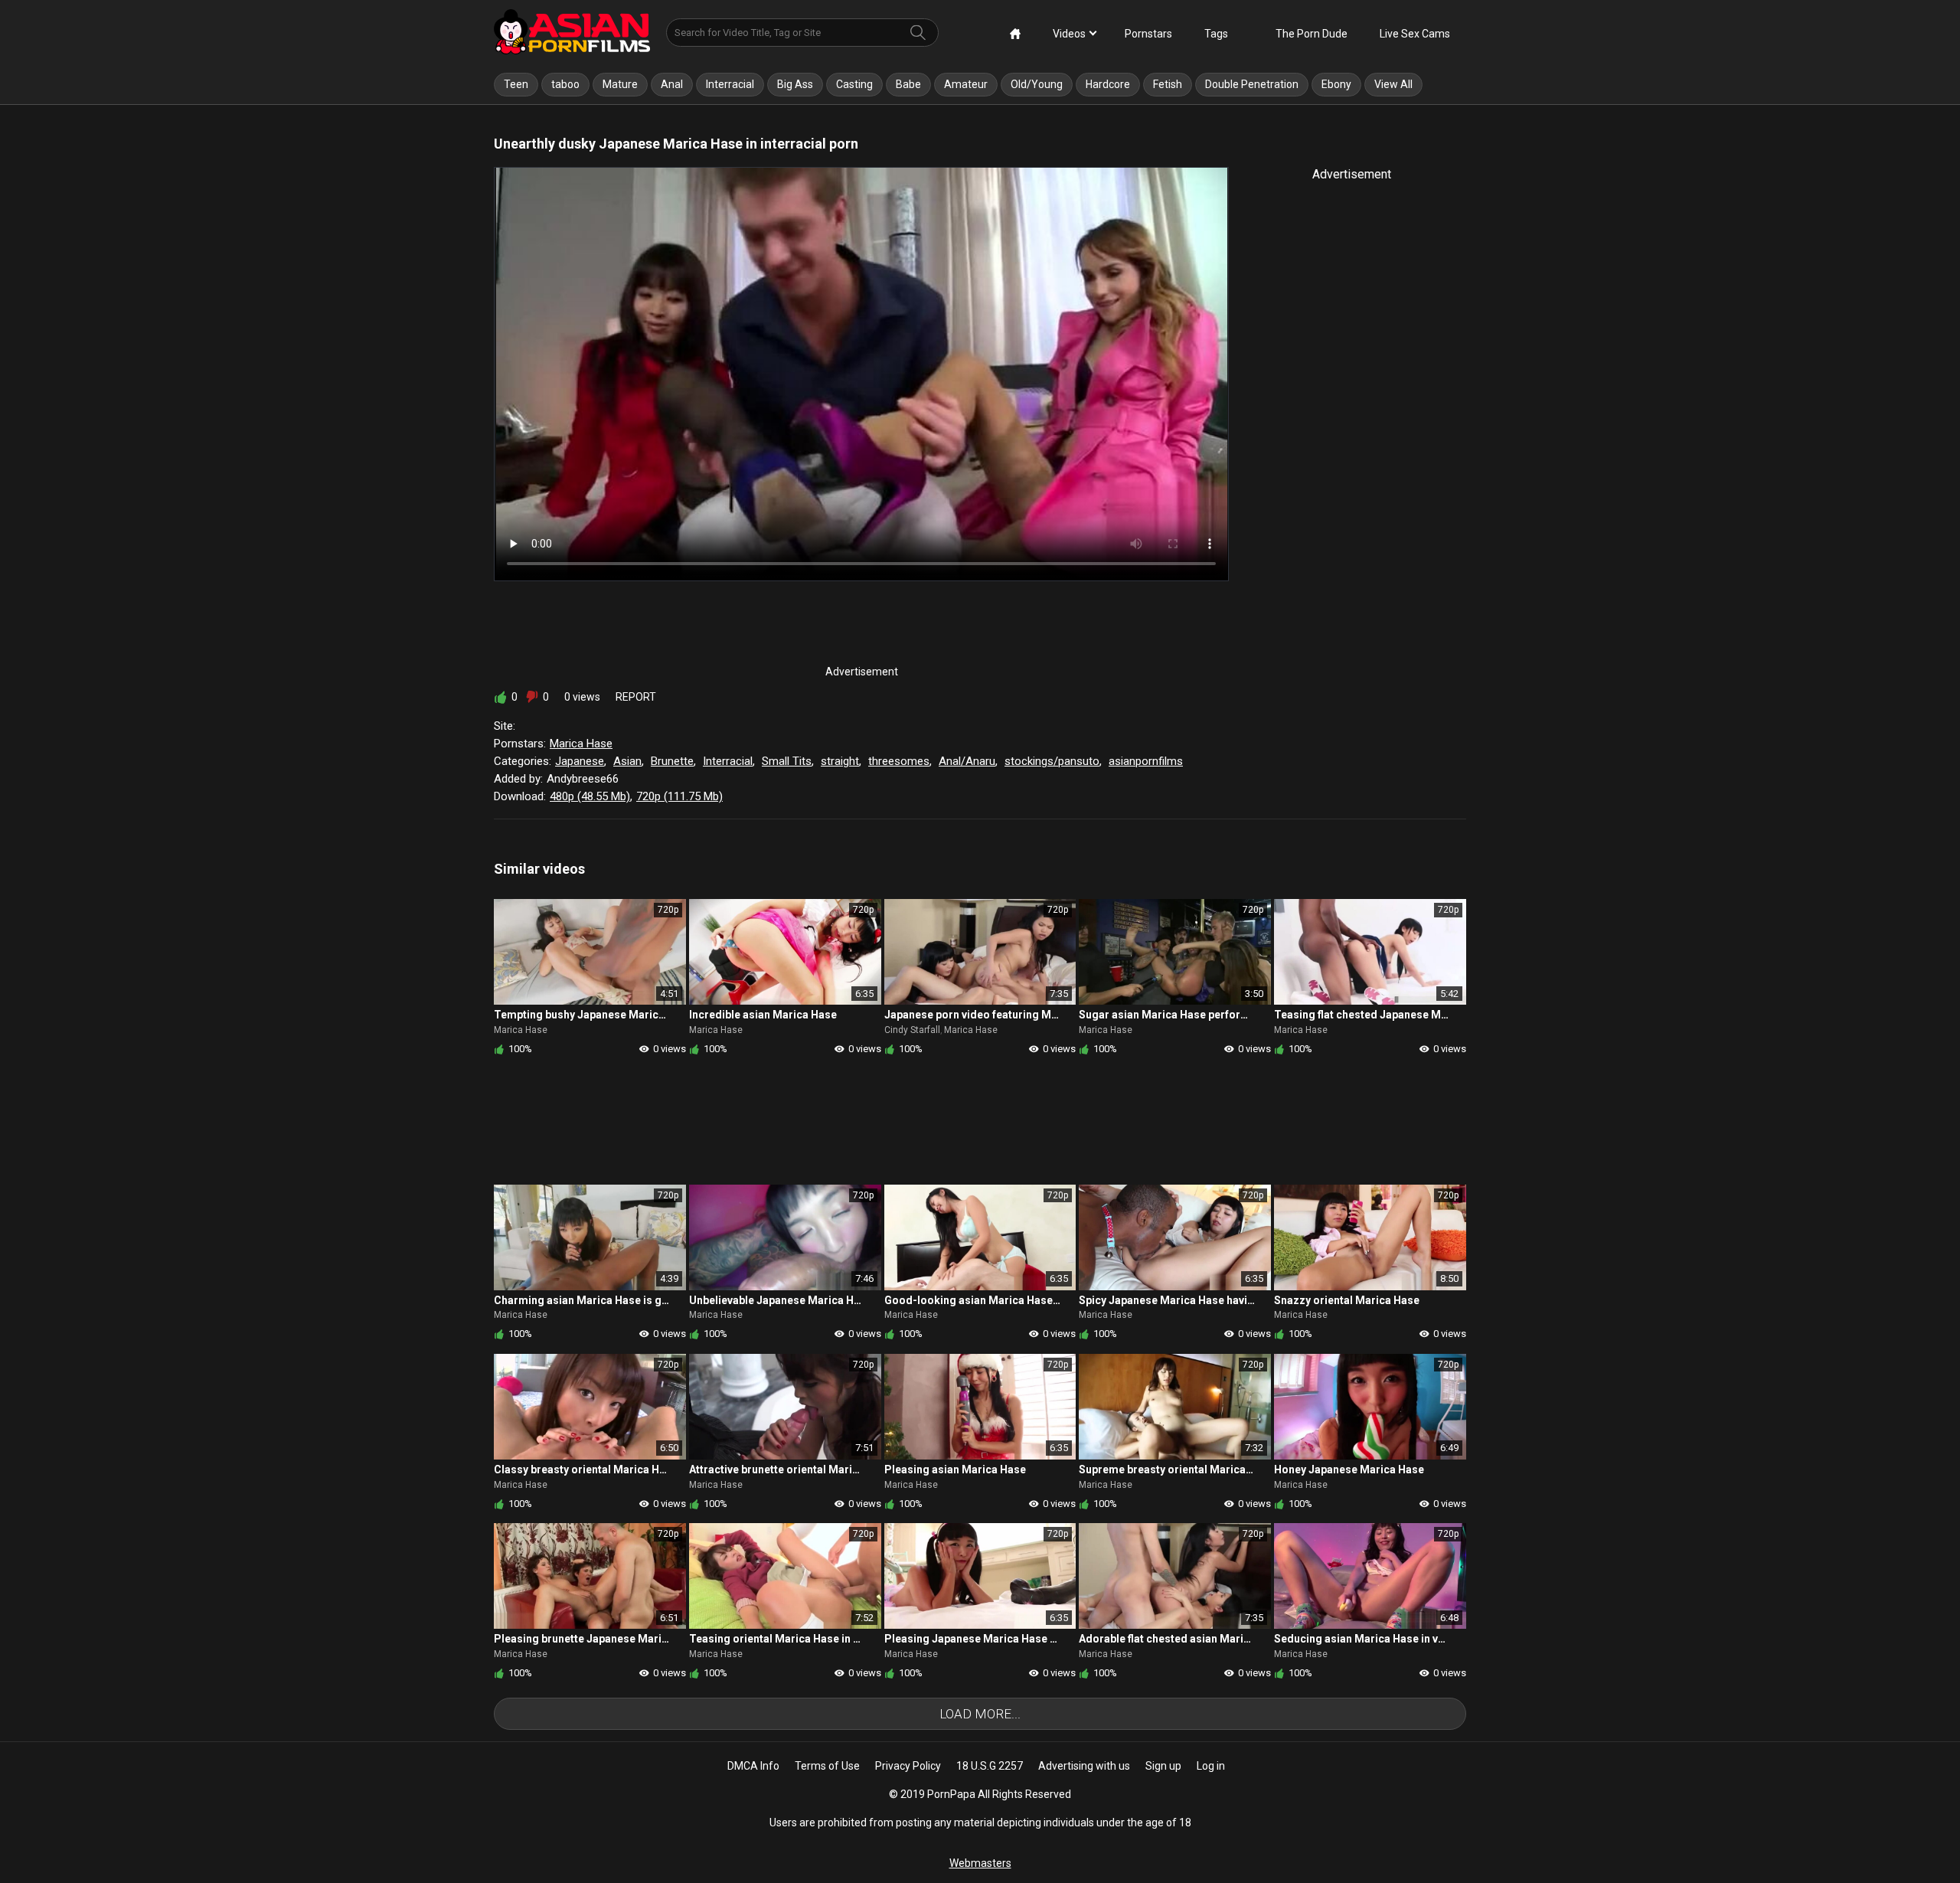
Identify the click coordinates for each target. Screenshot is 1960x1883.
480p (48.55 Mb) (590, 796)
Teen (516, 84)
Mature (620, 84)
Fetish (1168, 84)
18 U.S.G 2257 (990, 1766)
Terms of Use (827, 1766)
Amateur (966, 84)
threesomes (899, 761)
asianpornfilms (1146, 761)
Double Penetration (1252, 84)
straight (840, 761)
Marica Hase (581, 744)
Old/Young (1037, 84)
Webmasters (980, 1863)
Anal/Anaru (967, 761)
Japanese (580, 761)
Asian (627, 761)
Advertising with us (1084, 1766)
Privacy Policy (908, 1766)
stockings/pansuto (1052, 761)
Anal (672, 84)
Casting (854, 84)
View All (1393, 84)
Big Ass (795, 84)
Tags (1216, 34)
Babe (908, 84)
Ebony (1336, 84)
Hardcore (1108, 84)
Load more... (980, 1714)
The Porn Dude (1312, 34)
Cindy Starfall (912, 1030)
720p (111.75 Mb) (679, 796)
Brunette (672, 761)
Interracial (730, 84)
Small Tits (787, 761)
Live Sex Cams (1415, 34)
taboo (565, 84)
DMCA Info (753, 1766)
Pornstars (1148, 34)
